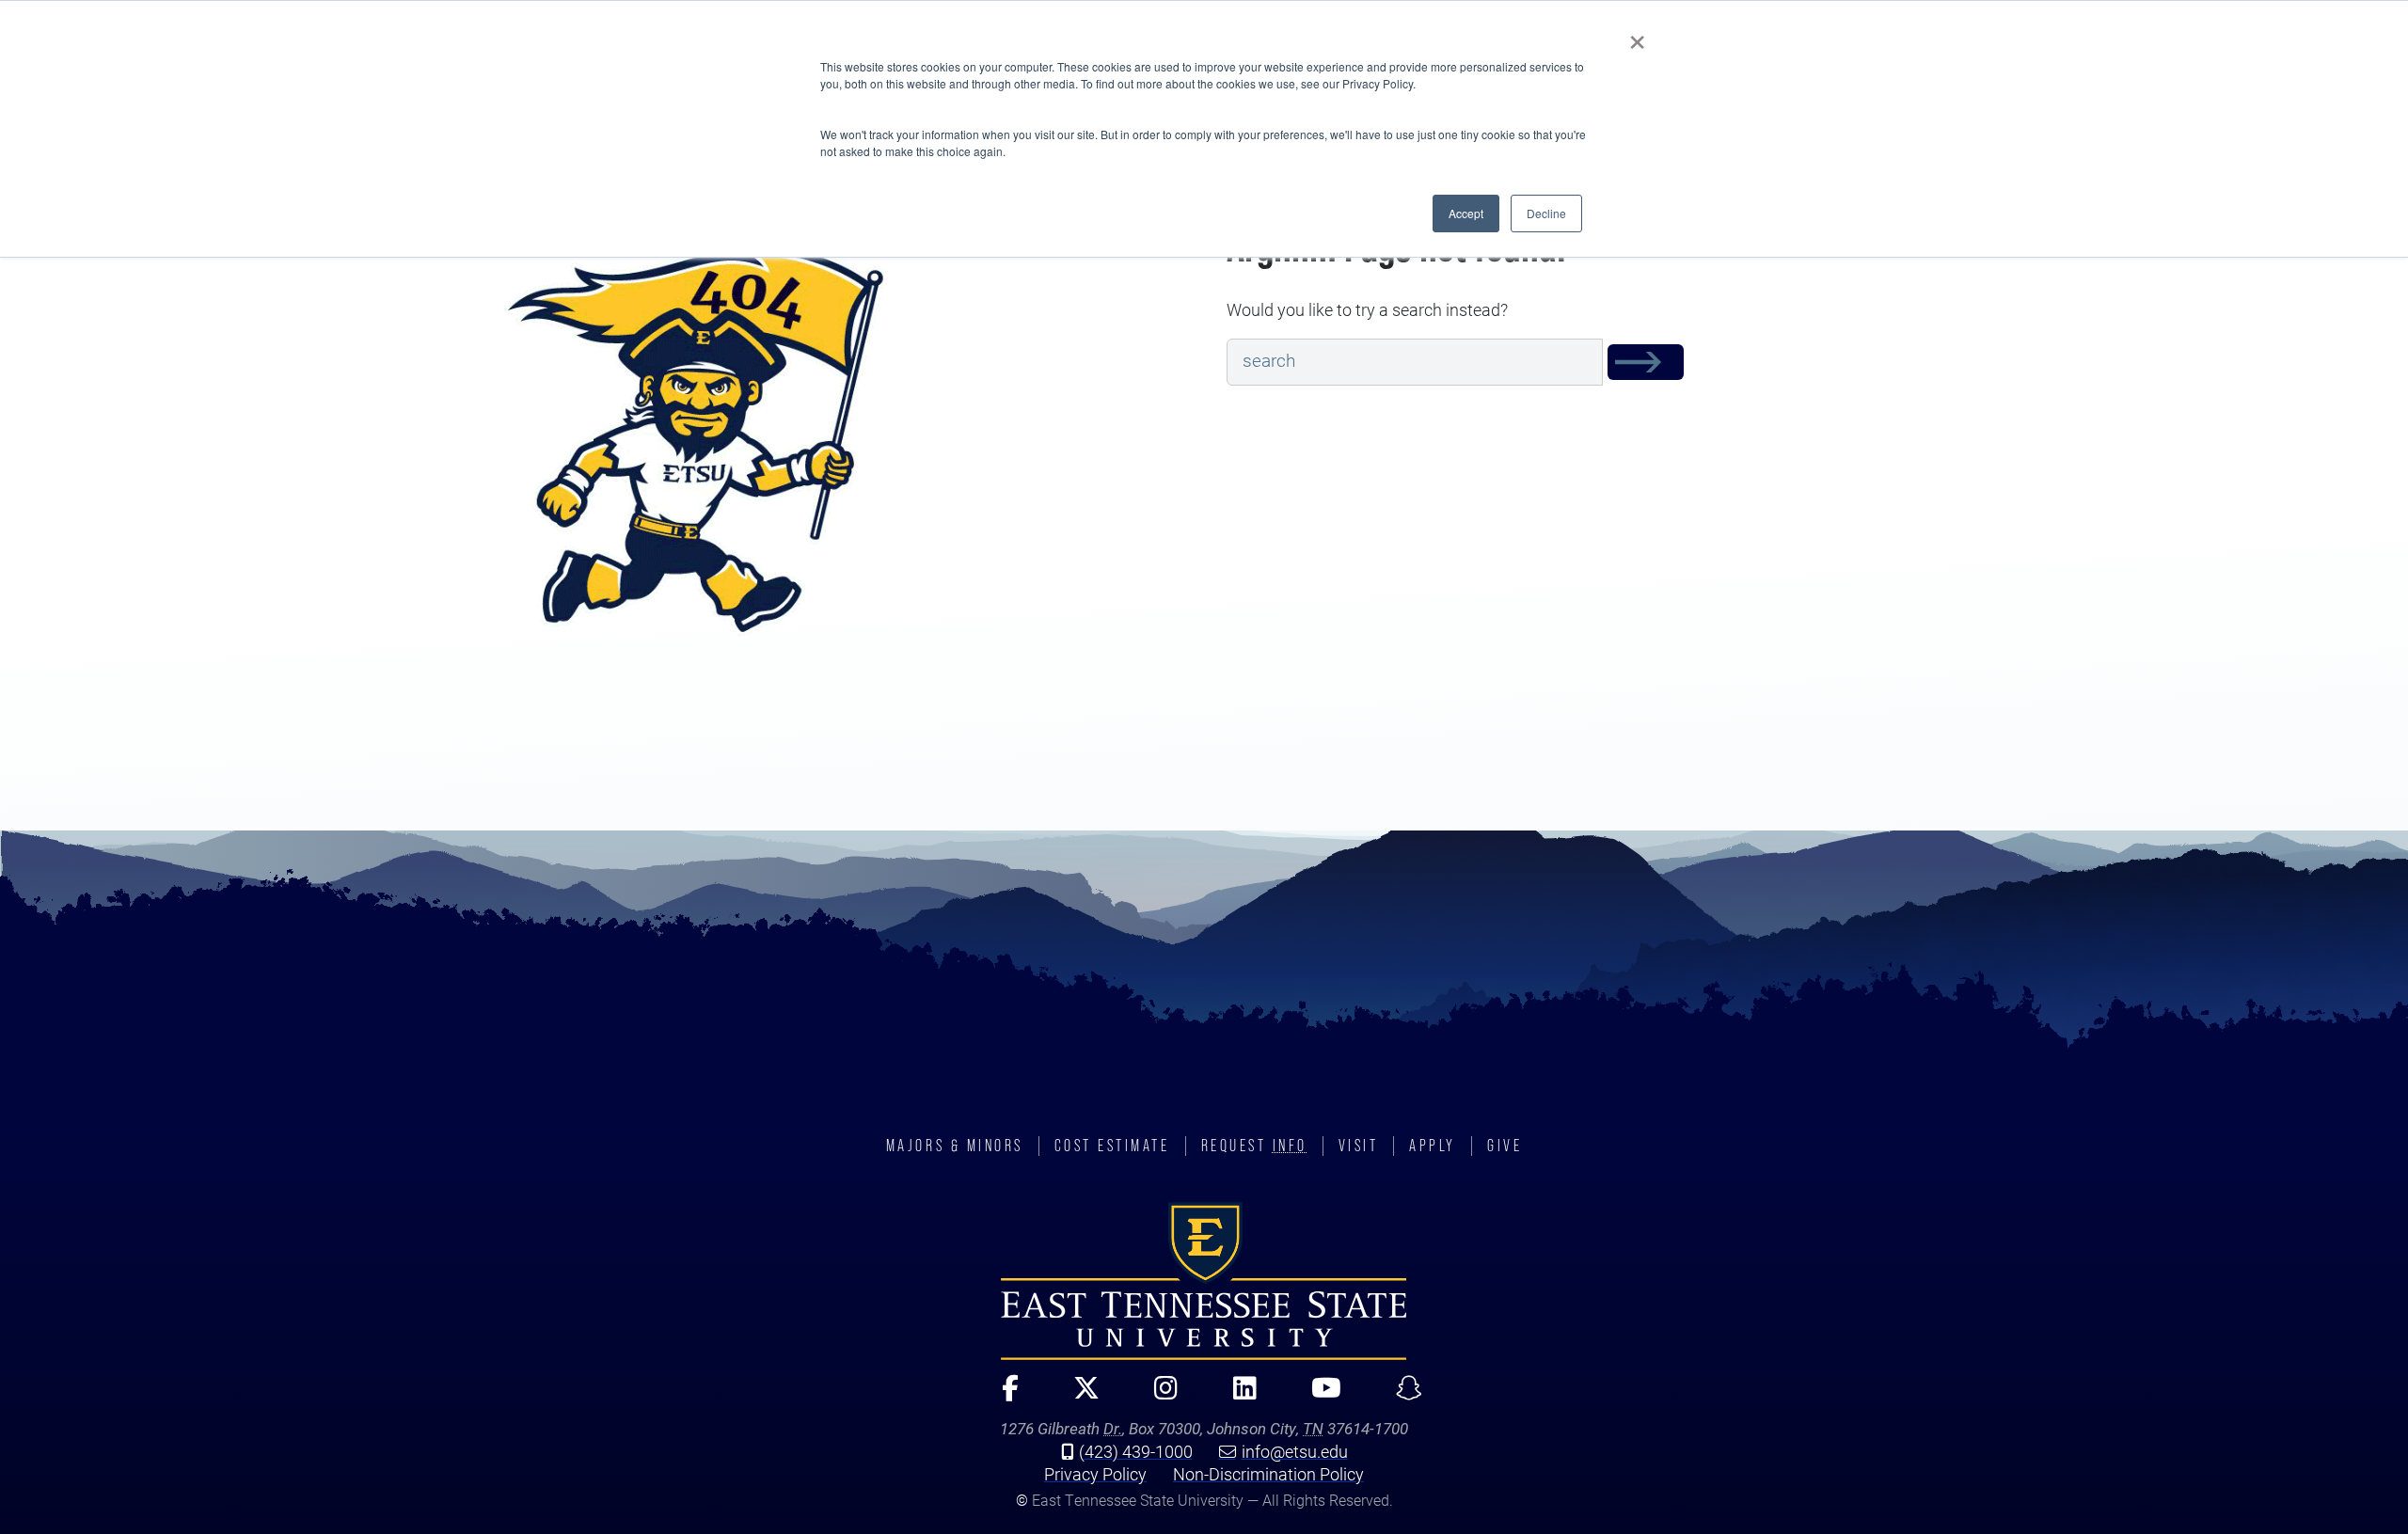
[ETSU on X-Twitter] (1078, 1396)
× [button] (1637, 36)
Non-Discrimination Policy (1268, 1474)
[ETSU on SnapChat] (1402, 1396)
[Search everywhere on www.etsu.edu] (1646, 362)
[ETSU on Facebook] (1002, 1396)
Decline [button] (1546, 213)
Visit (1359, 1146)
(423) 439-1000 (1136, 1451)
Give (1505, 1146)
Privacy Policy (1095, 1474)
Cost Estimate (1112, 1146)
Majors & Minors (955, 1146)
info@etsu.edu (1295, 1451)
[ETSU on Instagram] (1158, 1396)
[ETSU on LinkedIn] (1236, 1396)
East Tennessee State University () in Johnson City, (1204, 1281)
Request (1254, 1146)
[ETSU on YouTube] (1318, 1396)
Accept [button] (1466, 213)
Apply (1433, 1146)
